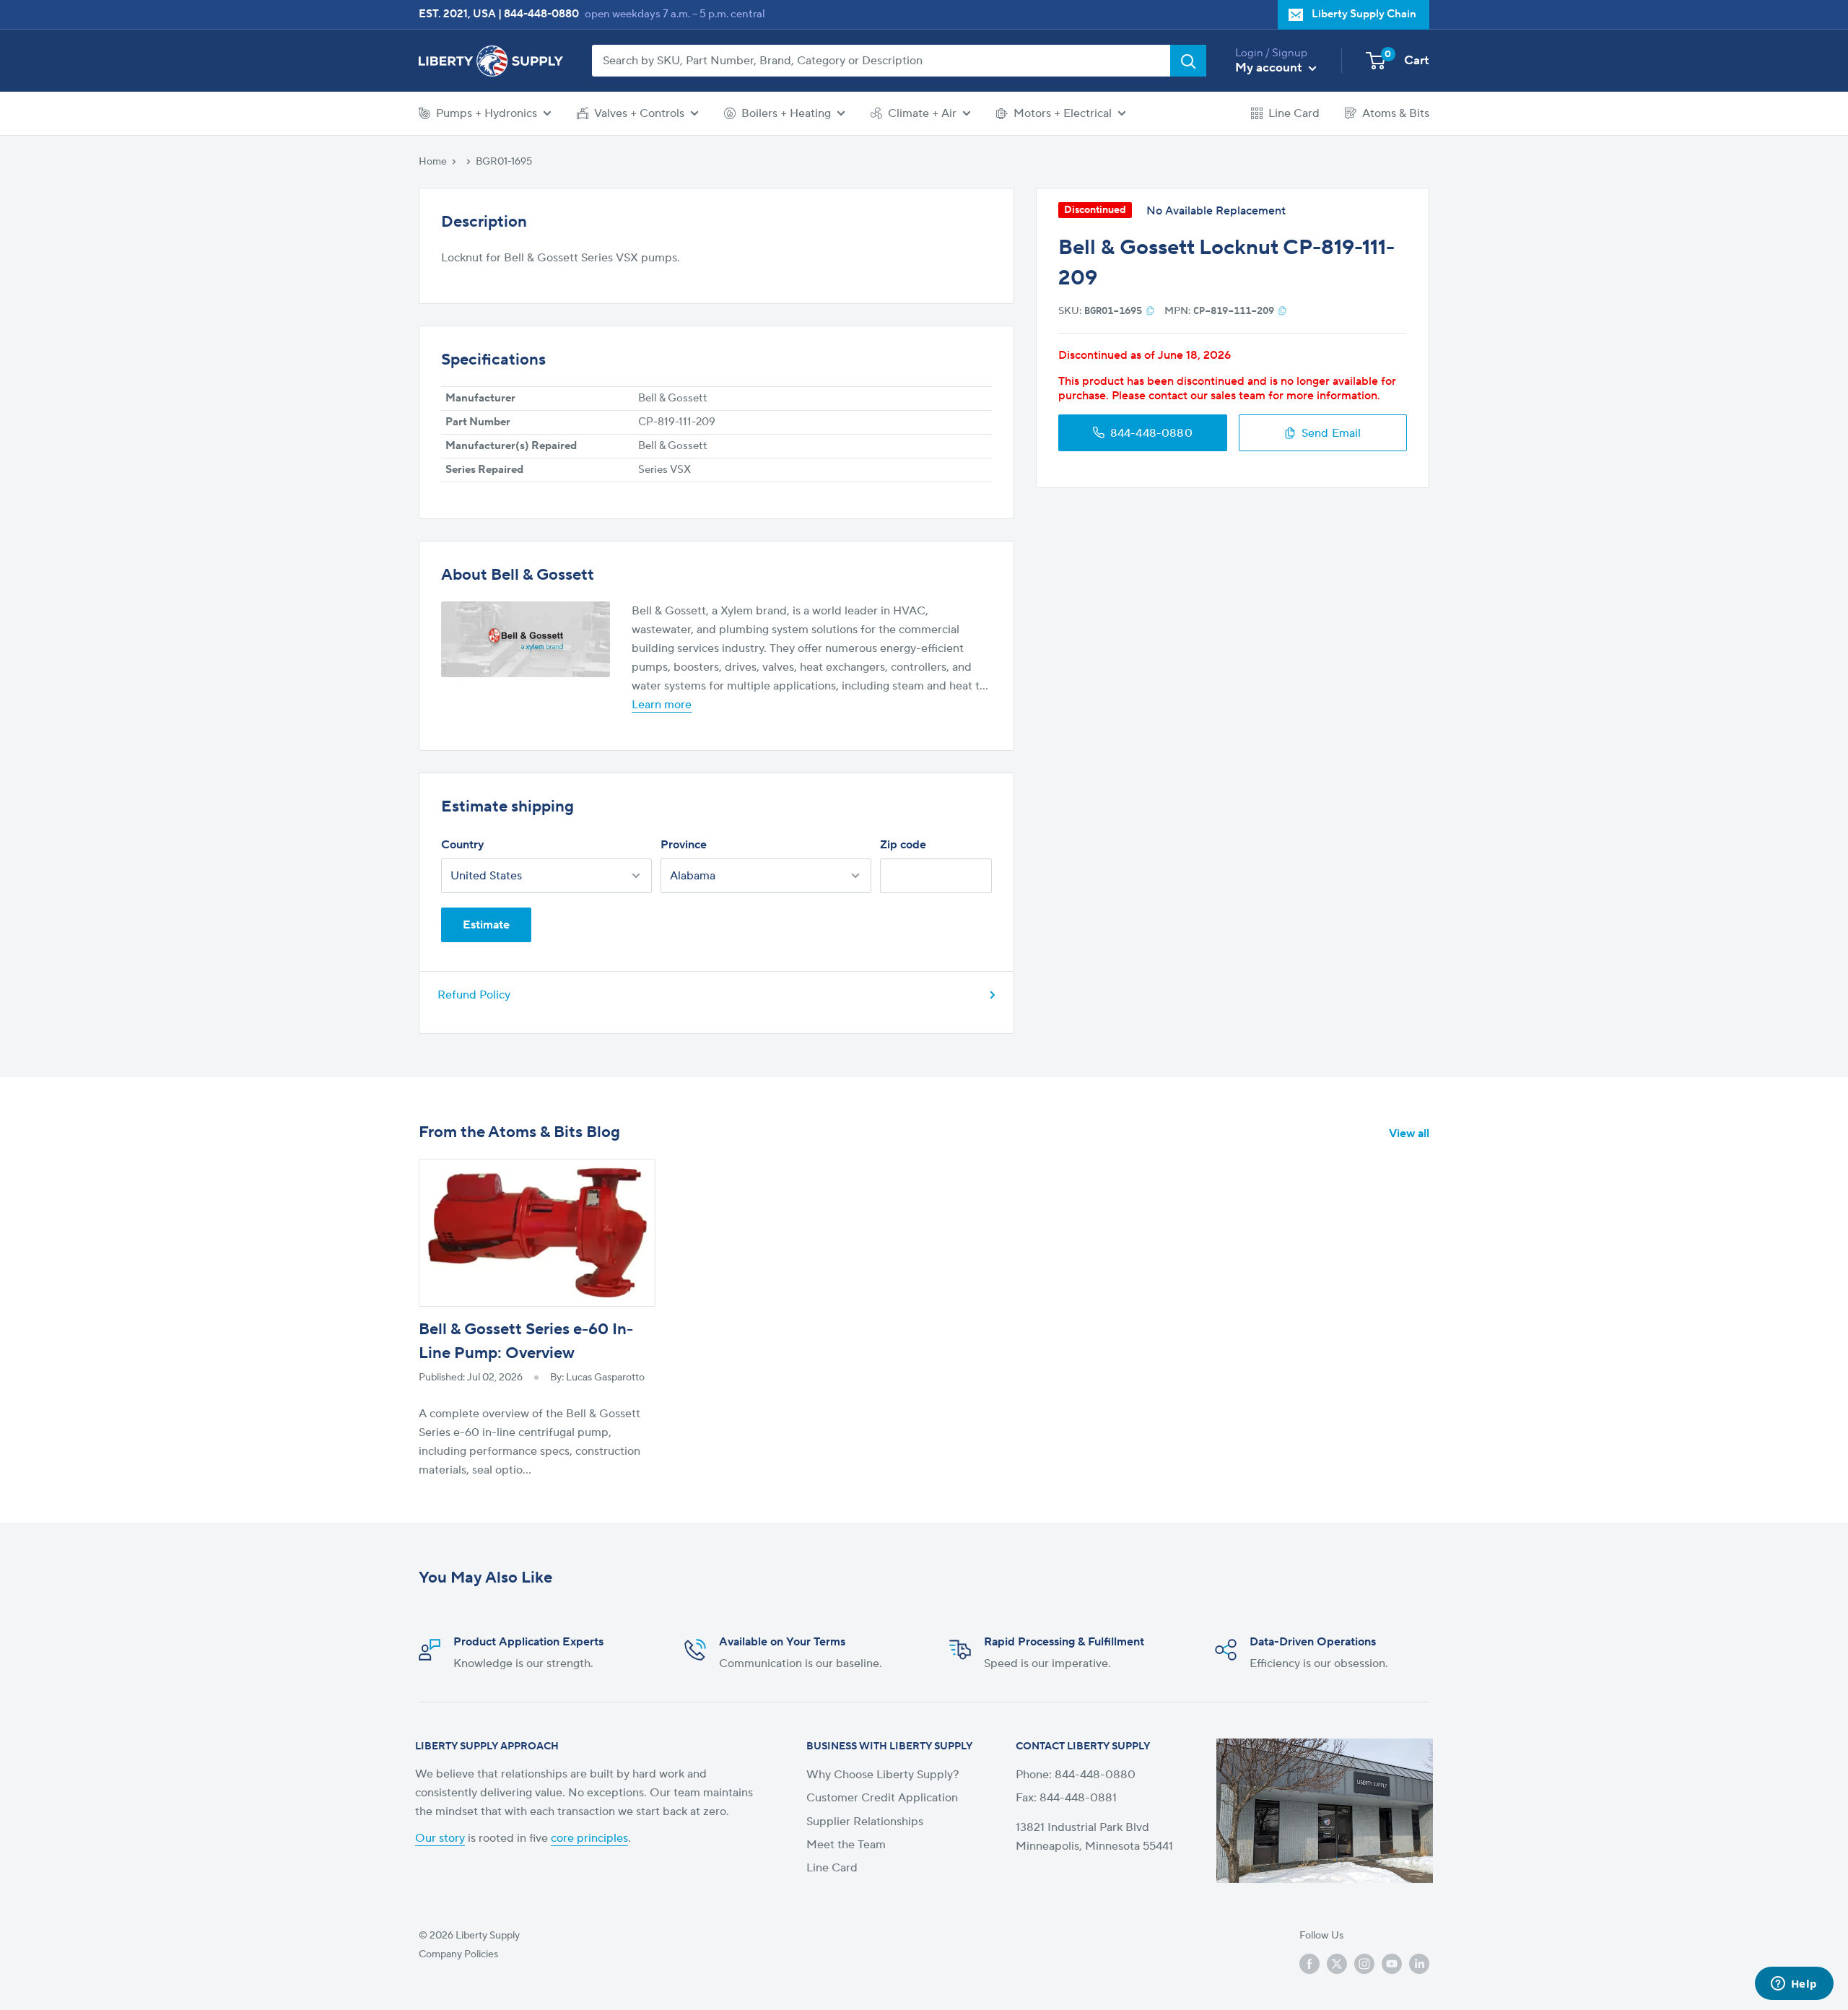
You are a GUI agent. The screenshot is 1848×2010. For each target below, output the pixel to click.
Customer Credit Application (882, 1798)
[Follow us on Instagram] (1364, 1964)
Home (433, 162)
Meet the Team (846, 1845)
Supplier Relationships (865, 1822)
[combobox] (881, 61)
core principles (589, 1838)
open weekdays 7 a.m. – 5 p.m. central (675, 14)
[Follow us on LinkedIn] (1419, 1964)
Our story (440, 1838)
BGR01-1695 (504, 162)
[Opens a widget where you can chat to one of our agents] (1794, 1985)
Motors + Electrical (1063, 113)
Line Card (1294, 113)
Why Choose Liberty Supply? (883, 1775)
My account (1270, 68)
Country (462, 845)
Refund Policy (474, 995)
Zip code (903, 845)
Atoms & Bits (1396, 113)
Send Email (1331, 432)
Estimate (486, 925)
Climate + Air (922, 113)
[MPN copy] (1282, 310)
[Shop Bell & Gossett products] (526, 639)
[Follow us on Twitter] (1337, 1964)
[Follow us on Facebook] (1309, 1964)
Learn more (662, 705)
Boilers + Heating (786, 113)
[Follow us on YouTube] (1392, 1964)
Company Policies (458, 1954)
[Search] (1188, 61)
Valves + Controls (639, 113)
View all (1411, 1134)
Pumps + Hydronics (487, 113)
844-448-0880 (541, 14)
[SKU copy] (1150, 310)
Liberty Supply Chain (1364, 14)
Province (684, 845)
